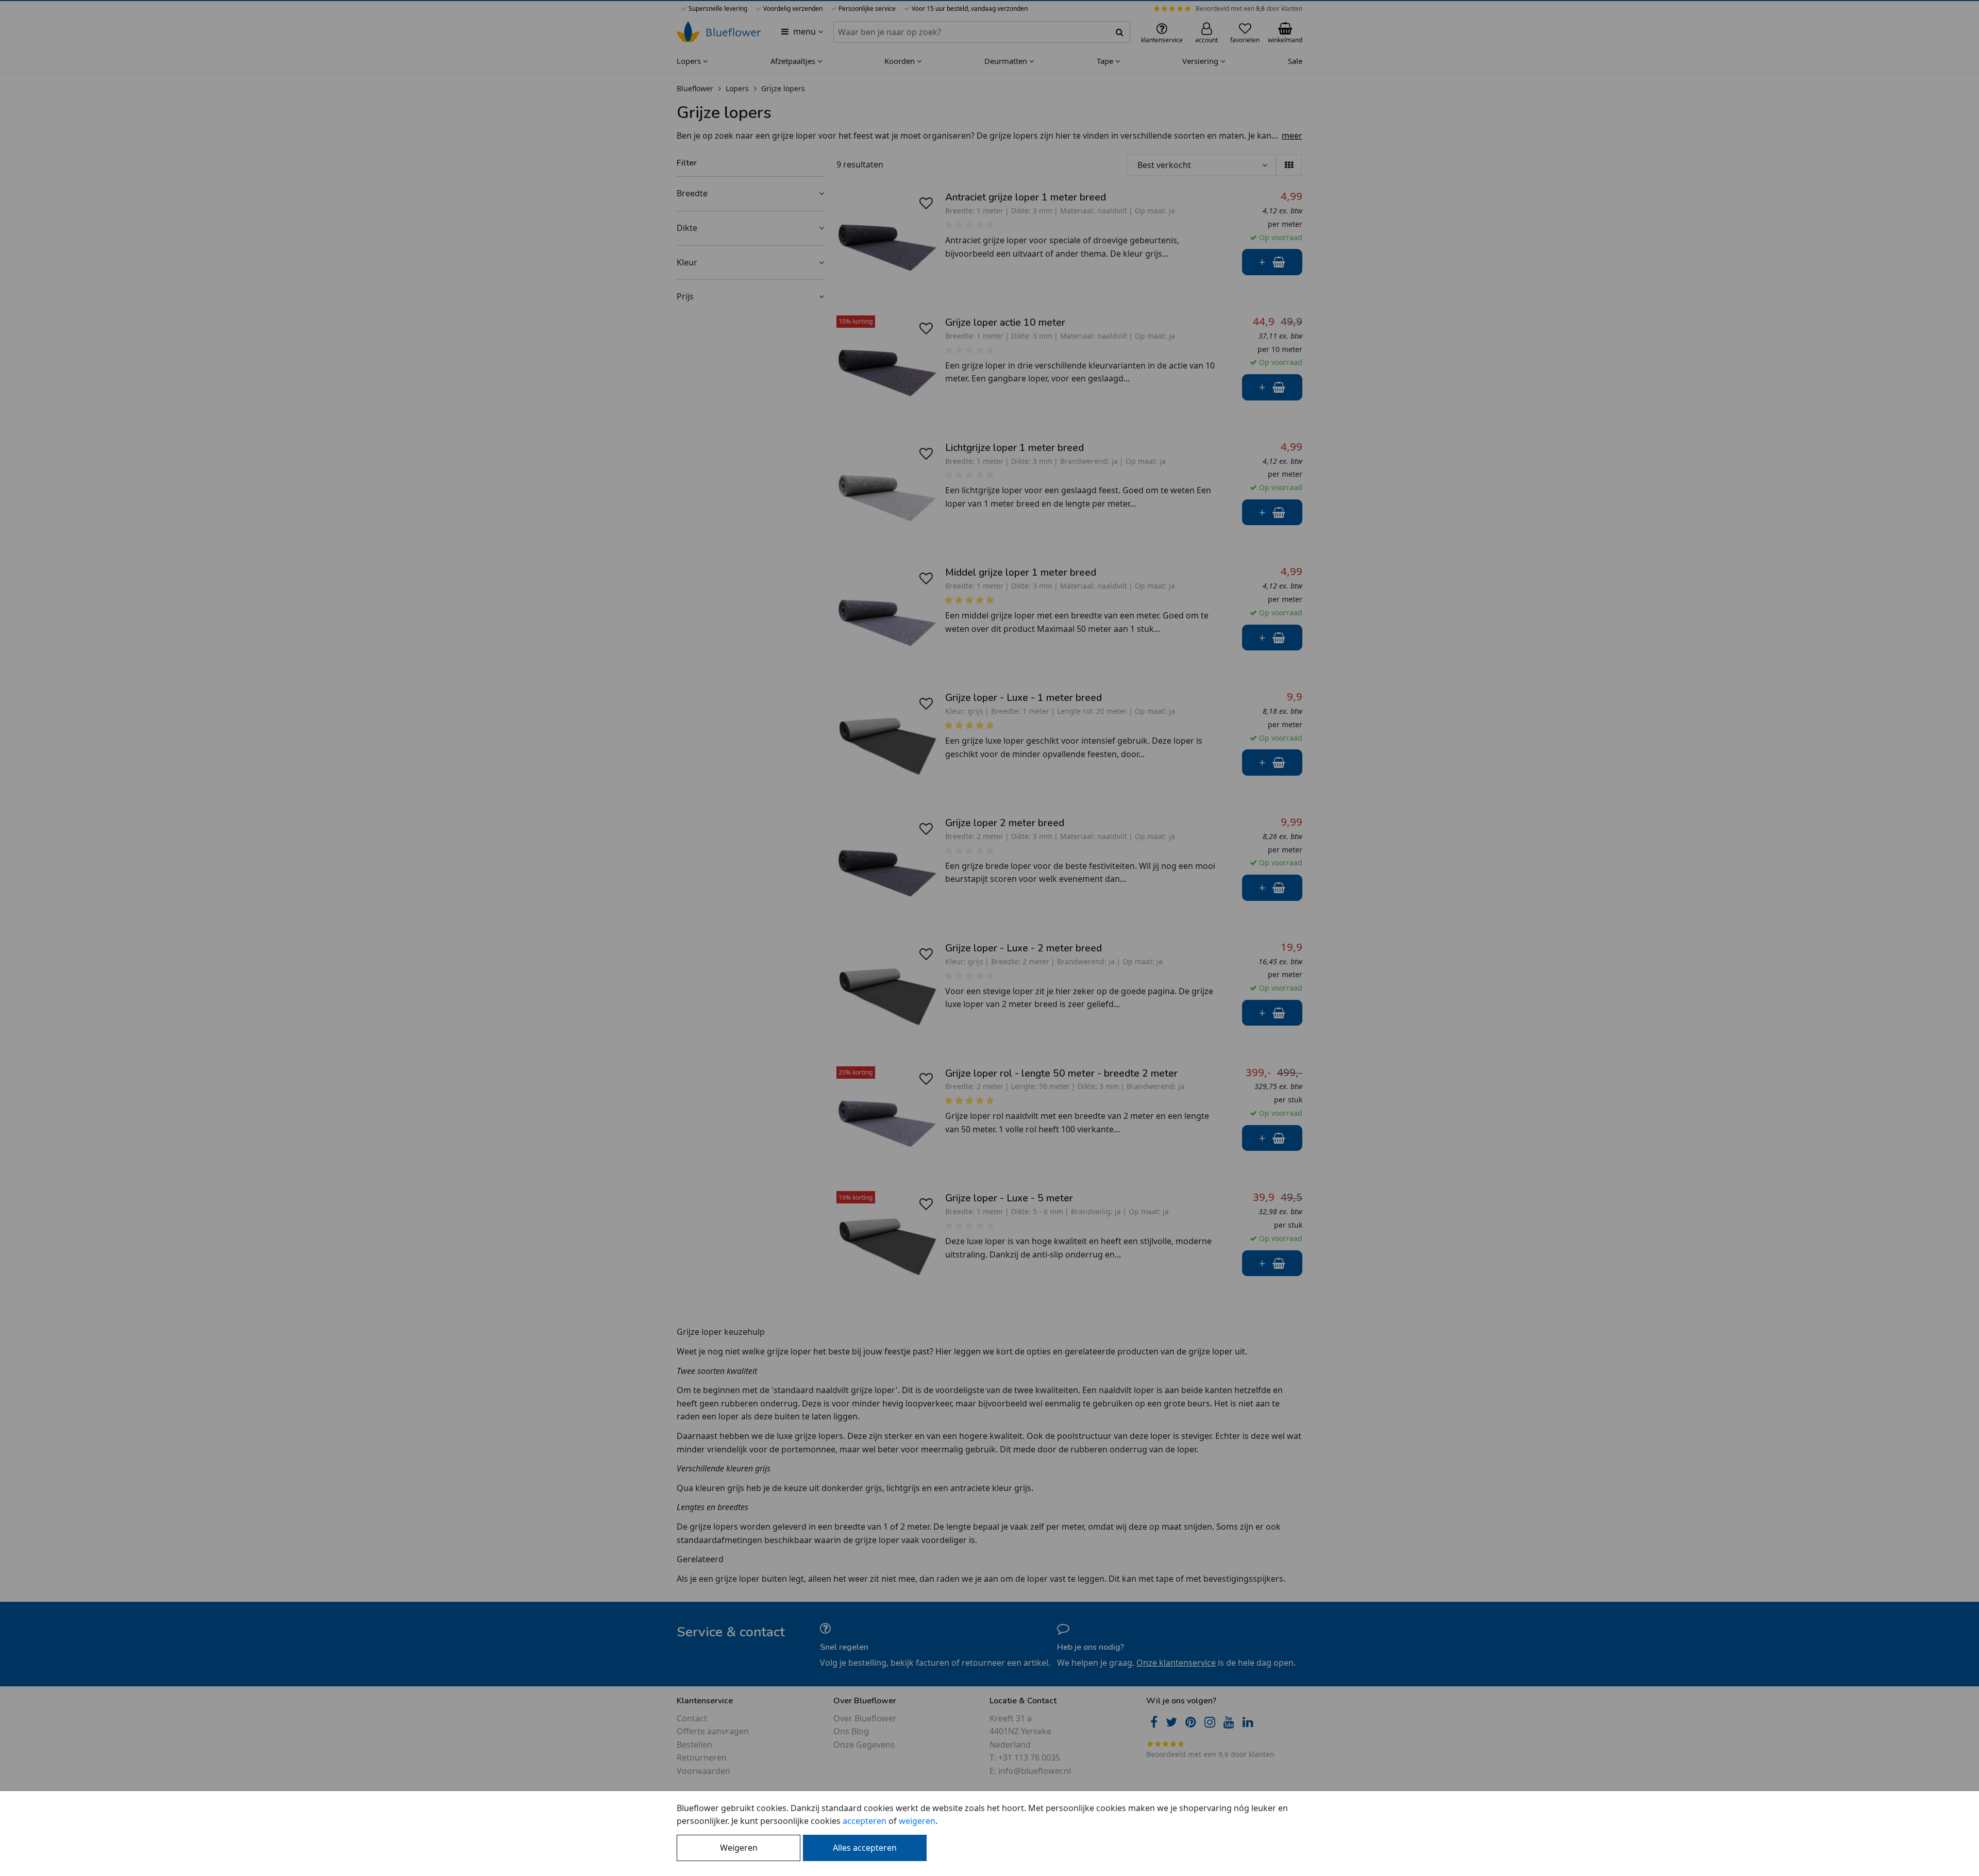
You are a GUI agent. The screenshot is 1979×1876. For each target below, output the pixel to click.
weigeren (917, 1821)
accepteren (865, 1821)
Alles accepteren (865, 1848)
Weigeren (739, 1848)
